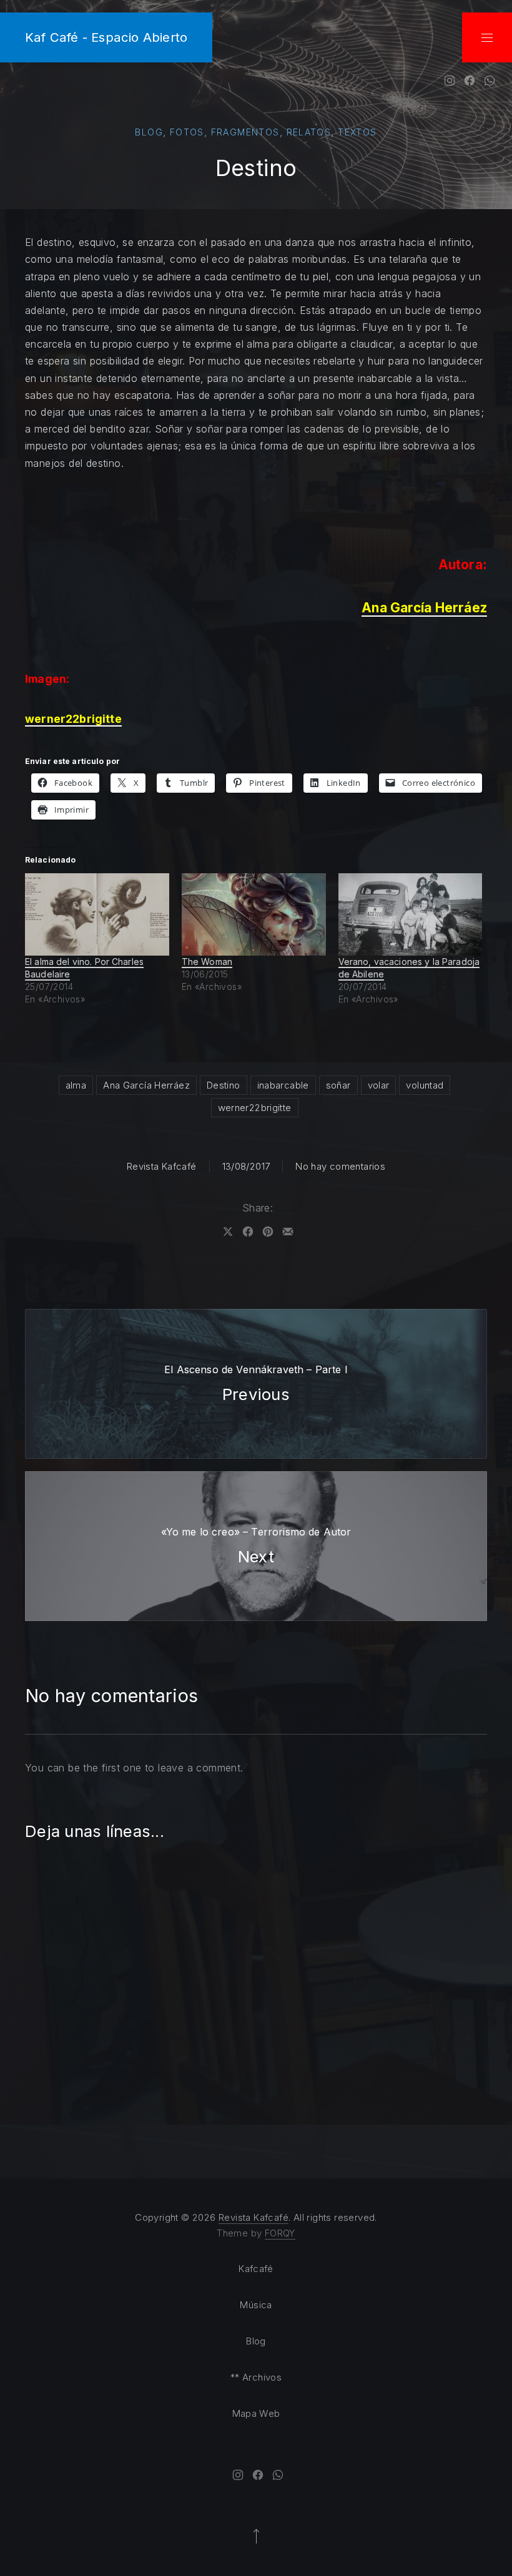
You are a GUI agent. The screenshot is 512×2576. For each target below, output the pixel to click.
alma (76, 1085)
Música (256, 2305)
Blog (149, 132)
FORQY (280, 2233)
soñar (338, 1085)
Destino (224, 1085)
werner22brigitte (255, 1108)
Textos (357, 132)
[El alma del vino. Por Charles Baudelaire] (97, 914)
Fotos (187, 132)
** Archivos (256, 2377)
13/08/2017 (246, 1166)
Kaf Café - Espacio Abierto (106, 37)
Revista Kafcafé (162, 1166)
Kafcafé (256, 2269)
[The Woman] (254, 914)
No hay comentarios (340, 1166)
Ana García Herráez (146, 1085)
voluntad (425, 1085)
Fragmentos (245, 132)
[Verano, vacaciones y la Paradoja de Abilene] (411, 914)
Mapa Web (256, 2413)
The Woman (207, 962)
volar (379, 1085)
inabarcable (283, 1085)
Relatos (309, 132)
